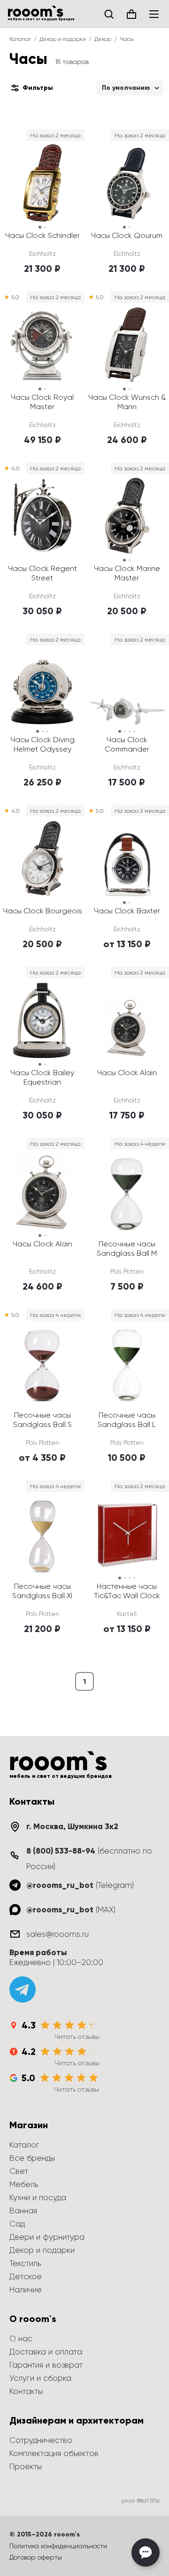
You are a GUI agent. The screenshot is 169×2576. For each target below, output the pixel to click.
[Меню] (154, 14)
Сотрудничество (41, 2440)
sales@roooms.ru (58, 1934)
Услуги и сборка (40, 2378)
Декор (103, 39)
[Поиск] (109, 14)
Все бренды (32, 2158)
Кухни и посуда (38, 2197)
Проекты (26, 2466)
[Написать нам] (146, 2552)
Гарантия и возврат (46, 2365)
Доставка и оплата (46, 2352)
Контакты (26, 2391)
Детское (26, 2276)
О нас (21, 2338)
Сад (17, 2224)
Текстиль (25, 2263)
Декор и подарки (63, 39)
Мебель (24, 2184)
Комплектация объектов (54, 2453)
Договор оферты (36, 2557)
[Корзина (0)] (131, 14)
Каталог (20, 39)
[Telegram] (23, 1989)
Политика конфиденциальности (58, 2546)
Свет (19, 2171)
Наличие (26, 2290)
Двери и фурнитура (47, 2237)
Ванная (23, 2211)
